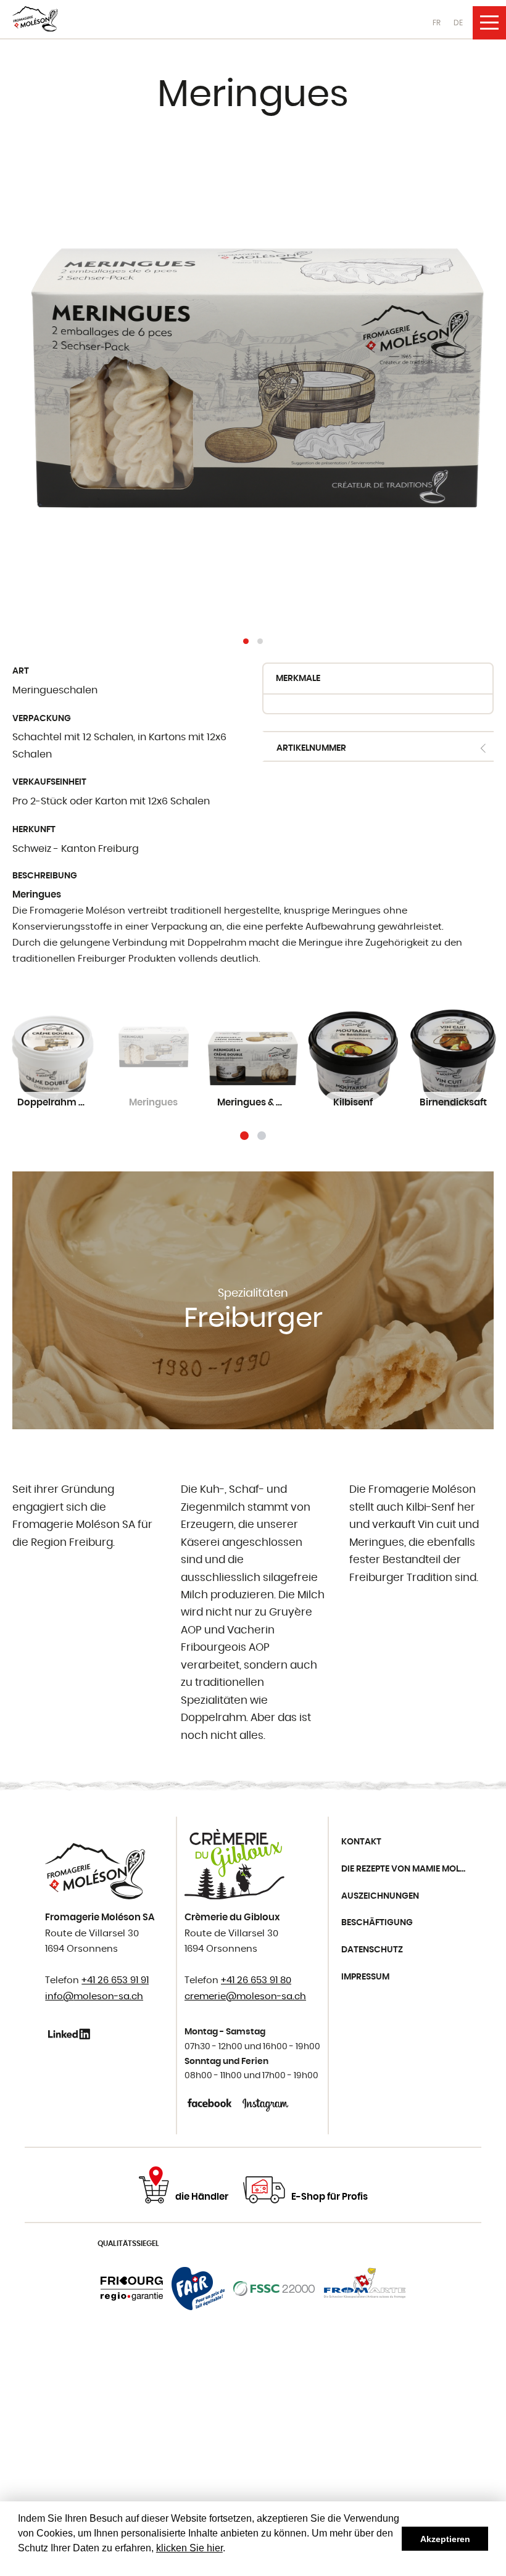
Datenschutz (372, 1950)
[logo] (35, 19)
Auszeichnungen (380, 1896)
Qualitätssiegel (128, 2244)
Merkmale (298, 679)
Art (21, 671)
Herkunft (34, 830)
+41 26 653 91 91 (115, 1980)
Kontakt (361, 1842)
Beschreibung (45, 876)
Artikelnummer (311, 748)
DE (458, 23)
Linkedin (71, 2034)
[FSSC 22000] (274, 2289)
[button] (246, 641)
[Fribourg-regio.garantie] (132, 2289)
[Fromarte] (365, 2289)
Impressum (365, 1977)
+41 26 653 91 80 (256, 1980)
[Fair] (198, 2289)
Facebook (211, 2103)
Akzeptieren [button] (445, 2539)
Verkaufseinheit (49, 782)
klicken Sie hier (189, 2548)
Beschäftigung (377, 1923)
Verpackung (42, 719)
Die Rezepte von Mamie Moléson (408, 1869)
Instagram (266, 2103)
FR (437, 23)
